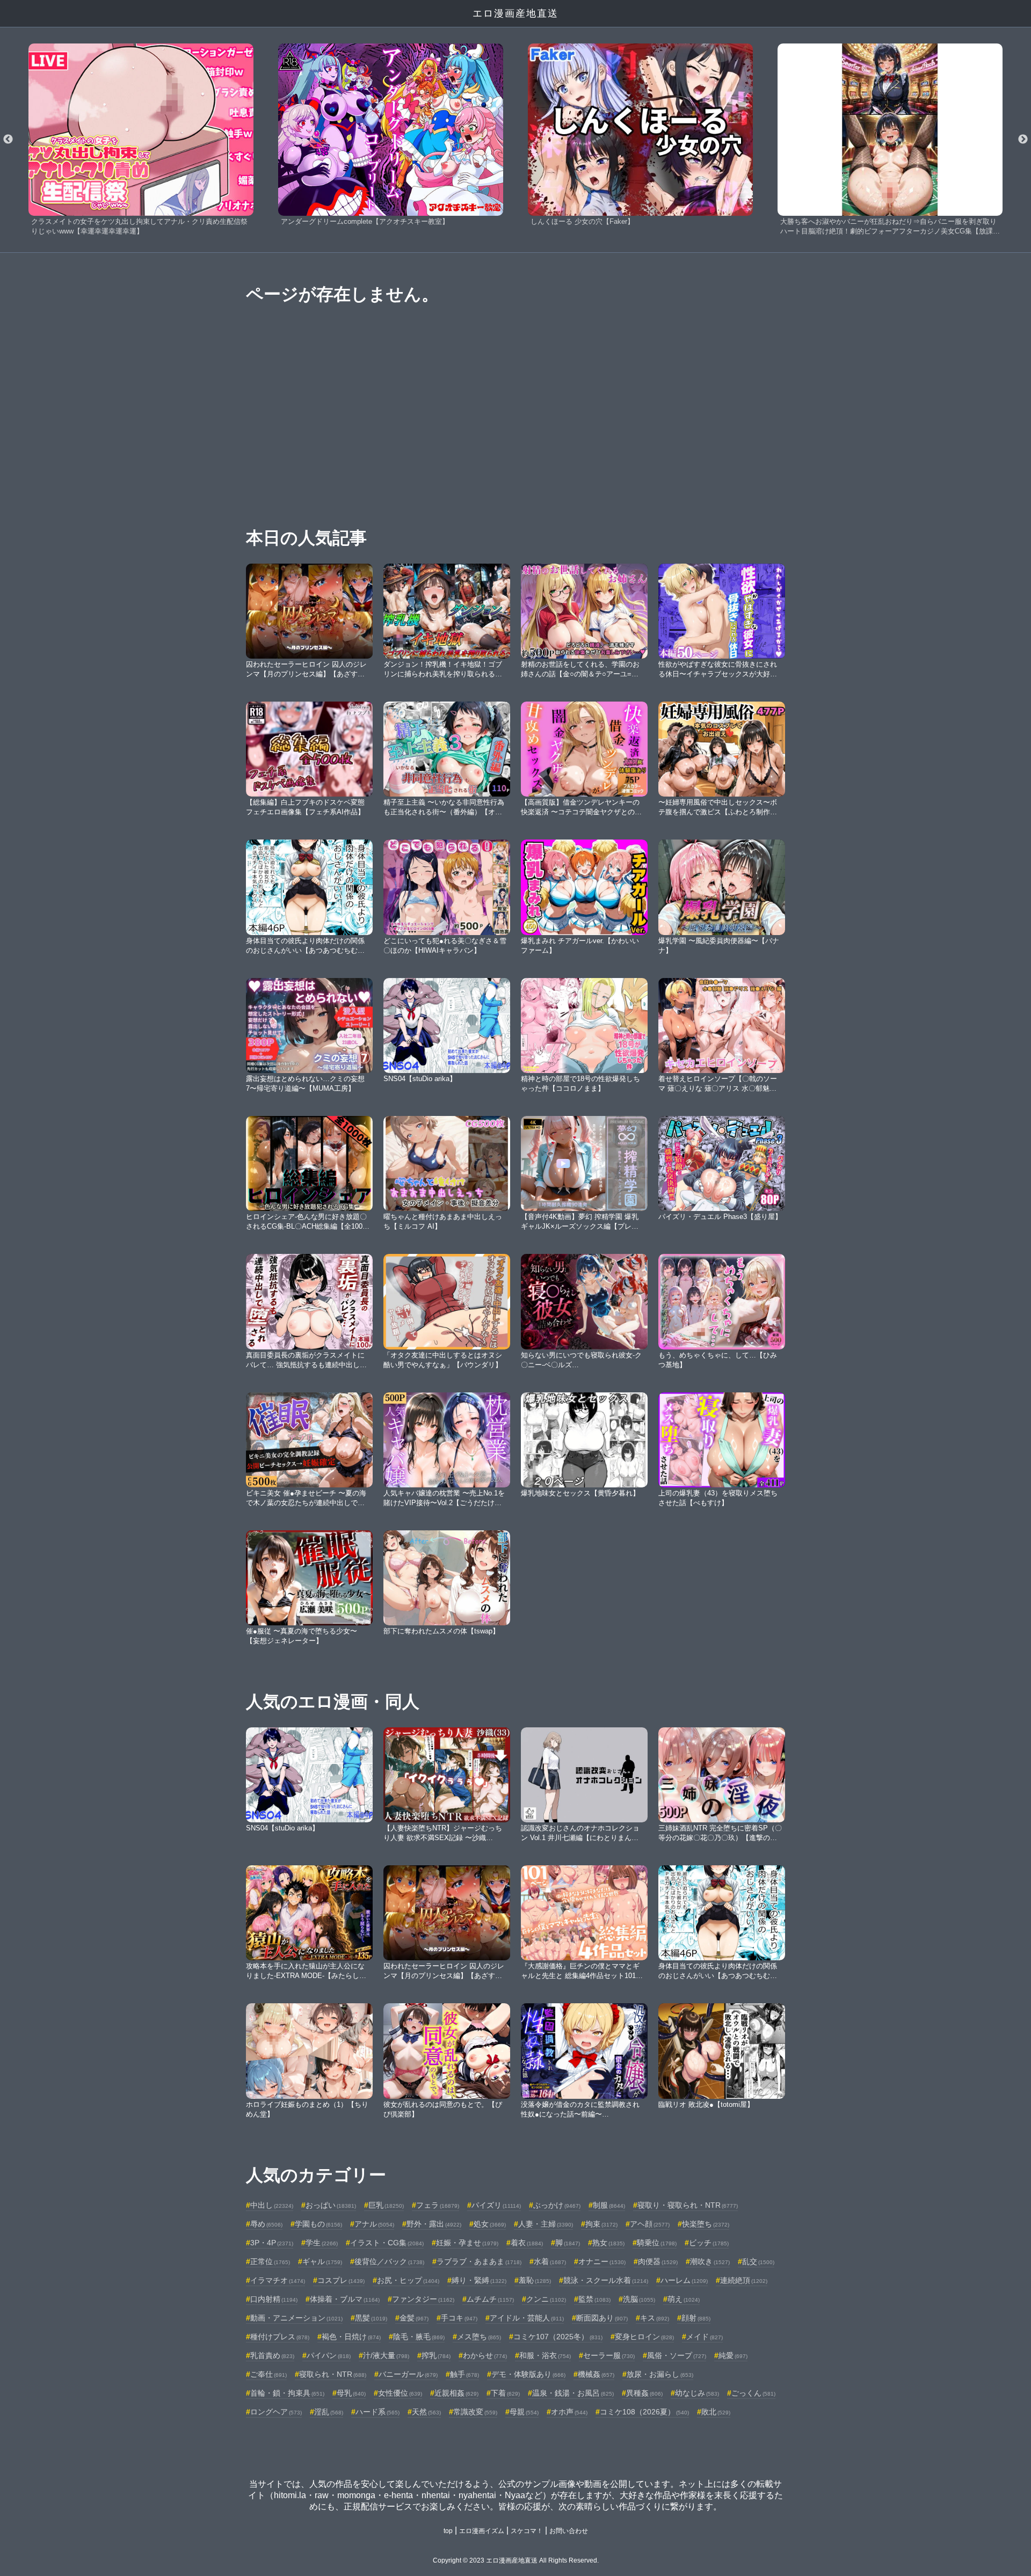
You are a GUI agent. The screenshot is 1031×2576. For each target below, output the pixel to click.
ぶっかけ (557, 2205)
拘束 (601, 2224)
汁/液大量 (386, 2355)
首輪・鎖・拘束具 (287, 2393)
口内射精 (274, 2299)
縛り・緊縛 (479, 2280)
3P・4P (272, 2243)
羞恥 (535, 2280)
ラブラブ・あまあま (479, 2261)
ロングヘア (276, 2412)
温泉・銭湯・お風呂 (573, 2393)
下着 (505, 2393)
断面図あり (602, 2318)
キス (655, 2318)
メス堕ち (479, 2337)
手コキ (459, 2318)
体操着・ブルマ (345, 2299)
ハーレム (684, 2280)
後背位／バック (389, 2261)
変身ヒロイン (644, 2337)
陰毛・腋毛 (419, 2337)
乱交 (758, 2261)
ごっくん (753, 2393)
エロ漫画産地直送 (515, 13)
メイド (705, 2337)
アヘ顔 (650, 2224)
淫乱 (329, 2412)
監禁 (594, 2299)
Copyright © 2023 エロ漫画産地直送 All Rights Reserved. (516, 2560)
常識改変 (475, 2412)
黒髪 (371, 2318)
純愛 (733, 2355)
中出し (272, 2205)
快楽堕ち (706, 2224)
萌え (684, 2299)
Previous (8, 140)
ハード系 (377, 2412)
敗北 (716, 2412)
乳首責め (272, 2355)
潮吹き (710, 2261)
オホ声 (569, 2412)
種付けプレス (280, 2337)
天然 (426, 2412)
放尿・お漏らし (660, 2374)
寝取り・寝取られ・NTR (688, 2205)
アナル (374, 2224)
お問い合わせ (569, 2531)
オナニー (602, 2261)
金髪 (414, 2318)
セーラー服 (609, 2355)
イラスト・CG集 (387, 2243)
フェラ (438, 2205)
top (448, 2531)
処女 (490, 2224)
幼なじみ (697, 2393)
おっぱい (331, 2205)
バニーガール (408, 2374)
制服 (609, 2205)
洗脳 (639, 2299)
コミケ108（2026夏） (644, 2412)
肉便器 (658, 2261)
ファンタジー (423, 2299)
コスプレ (341, 2280)
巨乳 (386, 2205)
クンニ (546, 2299)
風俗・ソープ (677, 2355)
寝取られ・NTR (333, 2374)
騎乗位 (657, 2243)
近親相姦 (456, 2393)
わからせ (485, 2355)
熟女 (608, 2243)
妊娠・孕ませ (467, 2243)
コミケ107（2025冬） (558, 2337)
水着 (550, 2261)
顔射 (696, 2318)
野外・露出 (434, 2224)
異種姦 (644, 2393)
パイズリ (496, 2205)
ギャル (322, 2261)
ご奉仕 (268, 2374)
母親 (524, 2412)
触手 (464, 2374)
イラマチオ (278, 2280)
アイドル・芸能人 (527, 2318)
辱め (266, 2224)
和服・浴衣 (545, 2355)
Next (1023, 140)
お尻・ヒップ (408, 2280)
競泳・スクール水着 (606, 2280)
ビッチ (709, 2243)
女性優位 (400, 2393)
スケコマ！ (527, 2531)
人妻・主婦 (546, 2224)
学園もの (318, 2224)
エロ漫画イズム (482, 2531)
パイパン (329, 2355)
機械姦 (596, 2374)
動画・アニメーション (296, 2318)
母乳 (351, 2393)
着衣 (527, 2243)
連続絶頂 (744, 2280)
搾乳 (436, 2355)
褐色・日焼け (351, 2337)
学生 (322, 2243)
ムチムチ (490, 2299)
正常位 (270, 2261)
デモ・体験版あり (528, 2374)
